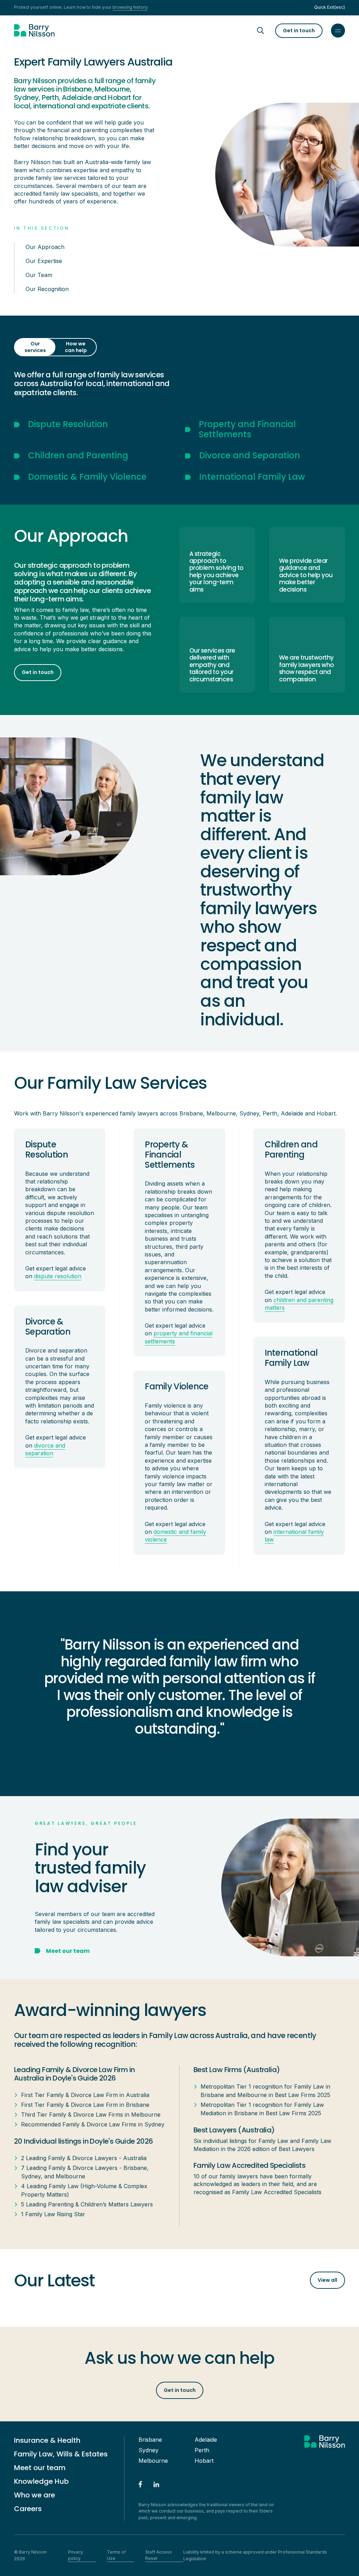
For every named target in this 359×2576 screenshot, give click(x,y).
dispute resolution (58, 1276)
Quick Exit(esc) (330, 7)
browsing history (130, 7)
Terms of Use (116, 2555)
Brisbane (150, 2440)
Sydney (148, 2450)
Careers (28, 2509)
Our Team (39, 275)
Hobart (204, 2461)
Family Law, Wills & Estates (61, 2454)
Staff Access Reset (158, 2555)
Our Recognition (47, 289)
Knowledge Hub (41, 2481)
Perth (202, 2450)
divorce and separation (45, 1449)
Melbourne (153, 2461)
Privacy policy (76, 2555)
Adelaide (206, 2440)
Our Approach (45, 247)
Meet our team (40, 2468)
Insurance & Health (47, 2440)
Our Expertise (44, 261)
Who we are (35, 2495)
